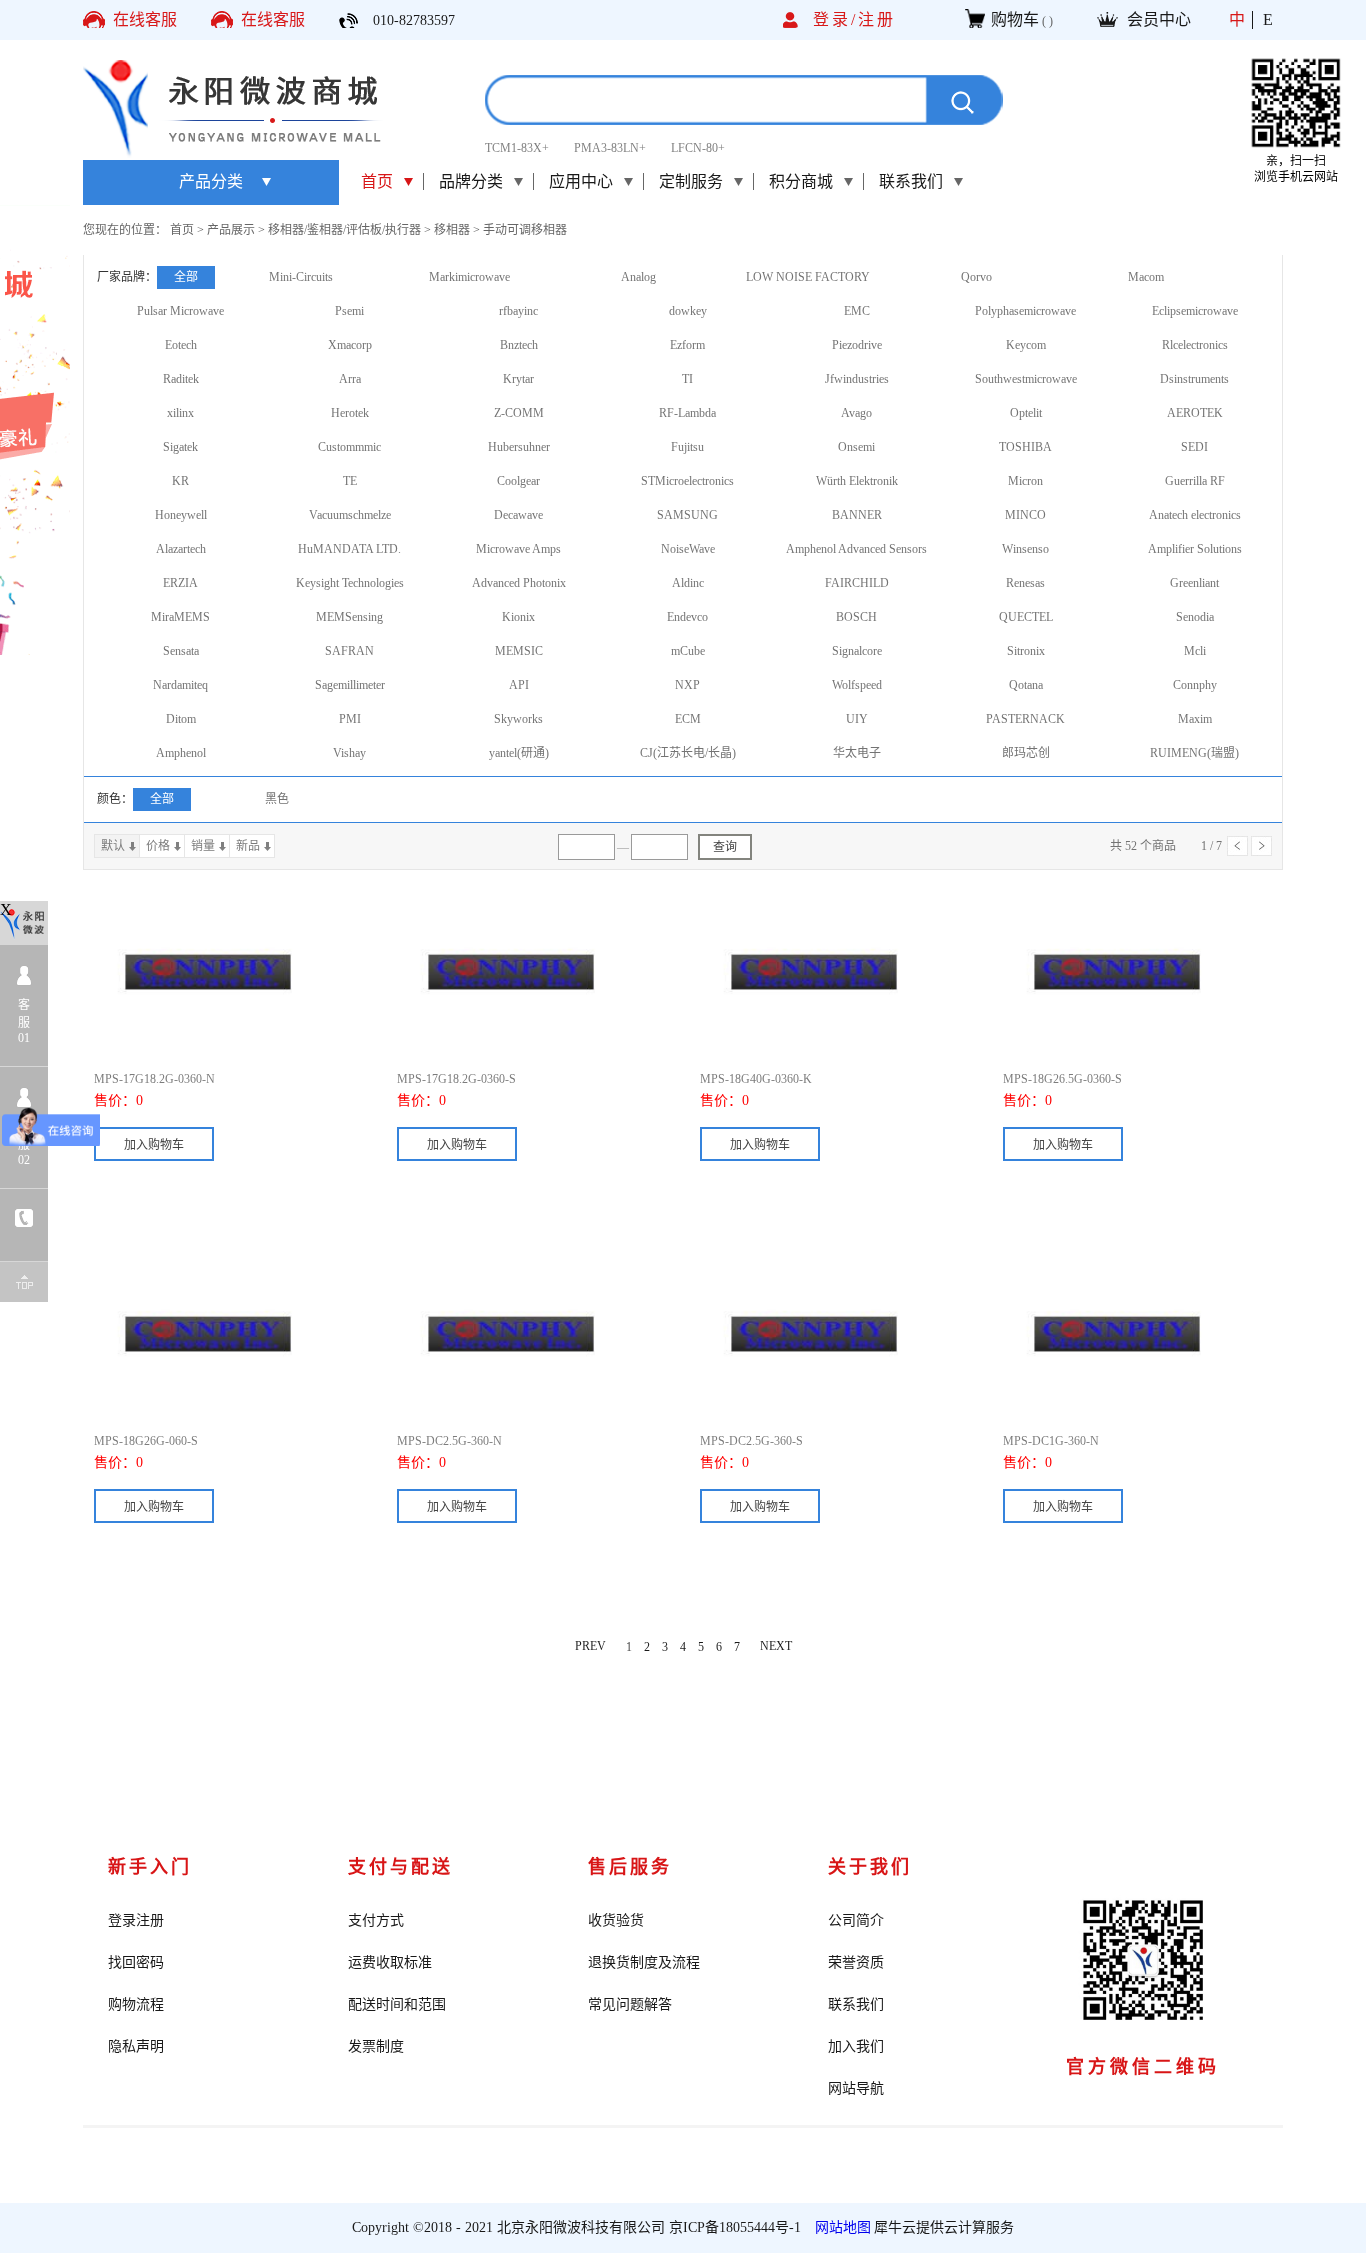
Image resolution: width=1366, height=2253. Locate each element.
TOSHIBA (1025, 447)
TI (687, 379)
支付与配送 (400, 1867)
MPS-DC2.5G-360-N (449, 1441)
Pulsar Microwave (180, 311)
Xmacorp (350, 345)
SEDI (1194, 447)
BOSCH (856, 617)
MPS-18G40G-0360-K (756, 1079)
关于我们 (870, 1867)
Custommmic (349, 447)
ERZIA (180, 583)
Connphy (1195, 685)
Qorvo (976, 277)
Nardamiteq (180, 685)
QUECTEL (1026, 617)
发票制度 (376, 2046)
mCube (688, 651)
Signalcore (857, 651)
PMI (350, 719)
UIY (857, 719)
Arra (350, 379)
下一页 (1261, 846)
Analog (638, 277)
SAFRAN (349, 651)
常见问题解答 (630, 2004)
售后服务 (630, 1867)
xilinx (180, 413)
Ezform (687, 345)
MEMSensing (349, 617)
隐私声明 (136, 2046)
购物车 (1015, 19)
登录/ (835, 19)
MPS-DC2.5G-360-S (751, 1441)
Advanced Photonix (519, 583)
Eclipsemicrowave (1195, 311)
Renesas (1025, 583)
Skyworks (518, 719)
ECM (688, 719)
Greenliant (1194, 583)
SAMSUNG (687, 515)
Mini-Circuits (301, 277)
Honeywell (181, 515)
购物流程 (136, 2004)
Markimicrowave (469, 277)
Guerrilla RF (1195, 481)
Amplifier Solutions (1195, 549)
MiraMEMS (180, 617)
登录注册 (136, 1920)
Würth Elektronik (857, 481)
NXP (687, 685)
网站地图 (839, 2227)
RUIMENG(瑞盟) (1194, 753)
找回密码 (136, 1962)
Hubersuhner (519, 447)
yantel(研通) (519, 753)
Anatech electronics (1195, 515)
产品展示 (231, 230)
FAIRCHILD (857, 583)
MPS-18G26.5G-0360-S (1062, 1079)
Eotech (181, 345)
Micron (1025, 481)
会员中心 (1159, 19)
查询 (725, 847)
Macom (1146, 277)
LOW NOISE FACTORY (808, 277)
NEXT (776, 1647)
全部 (186, 277)
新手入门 (150, 1867)
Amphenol (181, 753)
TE (350, 481)
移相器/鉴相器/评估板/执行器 (344, 230)
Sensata (181, 651)
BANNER (857, 515)
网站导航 (856, 2088)
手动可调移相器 (525, 230)
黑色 (277, 799)
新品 (248, 846)
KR (180, 481)
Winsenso (1025, 549)
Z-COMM (519, 413)
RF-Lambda (687, 413)
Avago (856, 413)
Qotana (1026, 685)
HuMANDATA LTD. (349, 549)
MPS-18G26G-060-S (146, 1441)
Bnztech (519, 345)
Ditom (181, 719)
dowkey (688, 311)
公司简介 (856, 1920)
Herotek (350, 413)
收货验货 (616, 1920)
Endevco (687, 617)
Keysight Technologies (350, 583)
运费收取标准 (390, 1962)
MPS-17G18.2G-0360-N (154, 1079)
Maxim (1195, 719)
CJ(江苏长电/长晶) (688, 753)
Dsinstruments (1194, 379)
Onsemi (856, 447)
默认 (113, 846)
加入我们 (856, 2046)
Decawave (518, 515)
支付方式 (376, 1920)
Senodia (1195, 617)
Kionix (518, 617)
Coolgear (518, 481)
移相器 (452, 230)
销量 (203, 846)
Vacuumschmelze (350, 515)
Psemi (349, 311)
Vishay (349, 753)
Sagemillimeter (350, 685)
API (519, 685)
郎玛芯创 (1026, 753)
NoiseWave (688, 549)
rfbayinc (518, 311)
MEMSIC (519, 651)
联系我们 (856, 2004)
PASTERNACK (1025, 719)
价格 (158, 846)
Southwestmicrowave (1026, 379)
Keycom (1026, 345)
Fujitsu (687, 447)
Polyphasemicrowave (1025, 311)
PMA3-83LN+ (610, 148)
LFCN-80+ (698, 148)
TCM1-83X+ (517, 148)
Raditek (181, 379)
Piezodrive (857, 345)
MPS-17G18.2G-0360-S (456, 1079)
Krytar (518, 379)
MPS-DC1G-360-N (1051, 1441)
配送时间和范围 (397, 2004)
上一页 (1237, 846)
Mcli (1195, 651)
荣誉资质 (856, 1962)
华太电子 (857, 753)
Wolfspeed (857, 685)
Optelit (1026, 413)
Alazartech (181, 549)
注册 (877, 19)
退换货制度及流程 (644, 1962)
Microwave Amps (518, 549)
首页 (377, 181)
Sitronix (1026, 651)
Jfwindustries (857, 379)
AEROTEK (1195, 413)
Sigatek (180, 447)
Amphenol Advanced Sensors (856, 549)
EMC (857, 311)
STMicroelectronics (687, 481)
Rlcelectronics (1195, 345)
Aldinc (688, 583)
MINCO (1025, 515)
